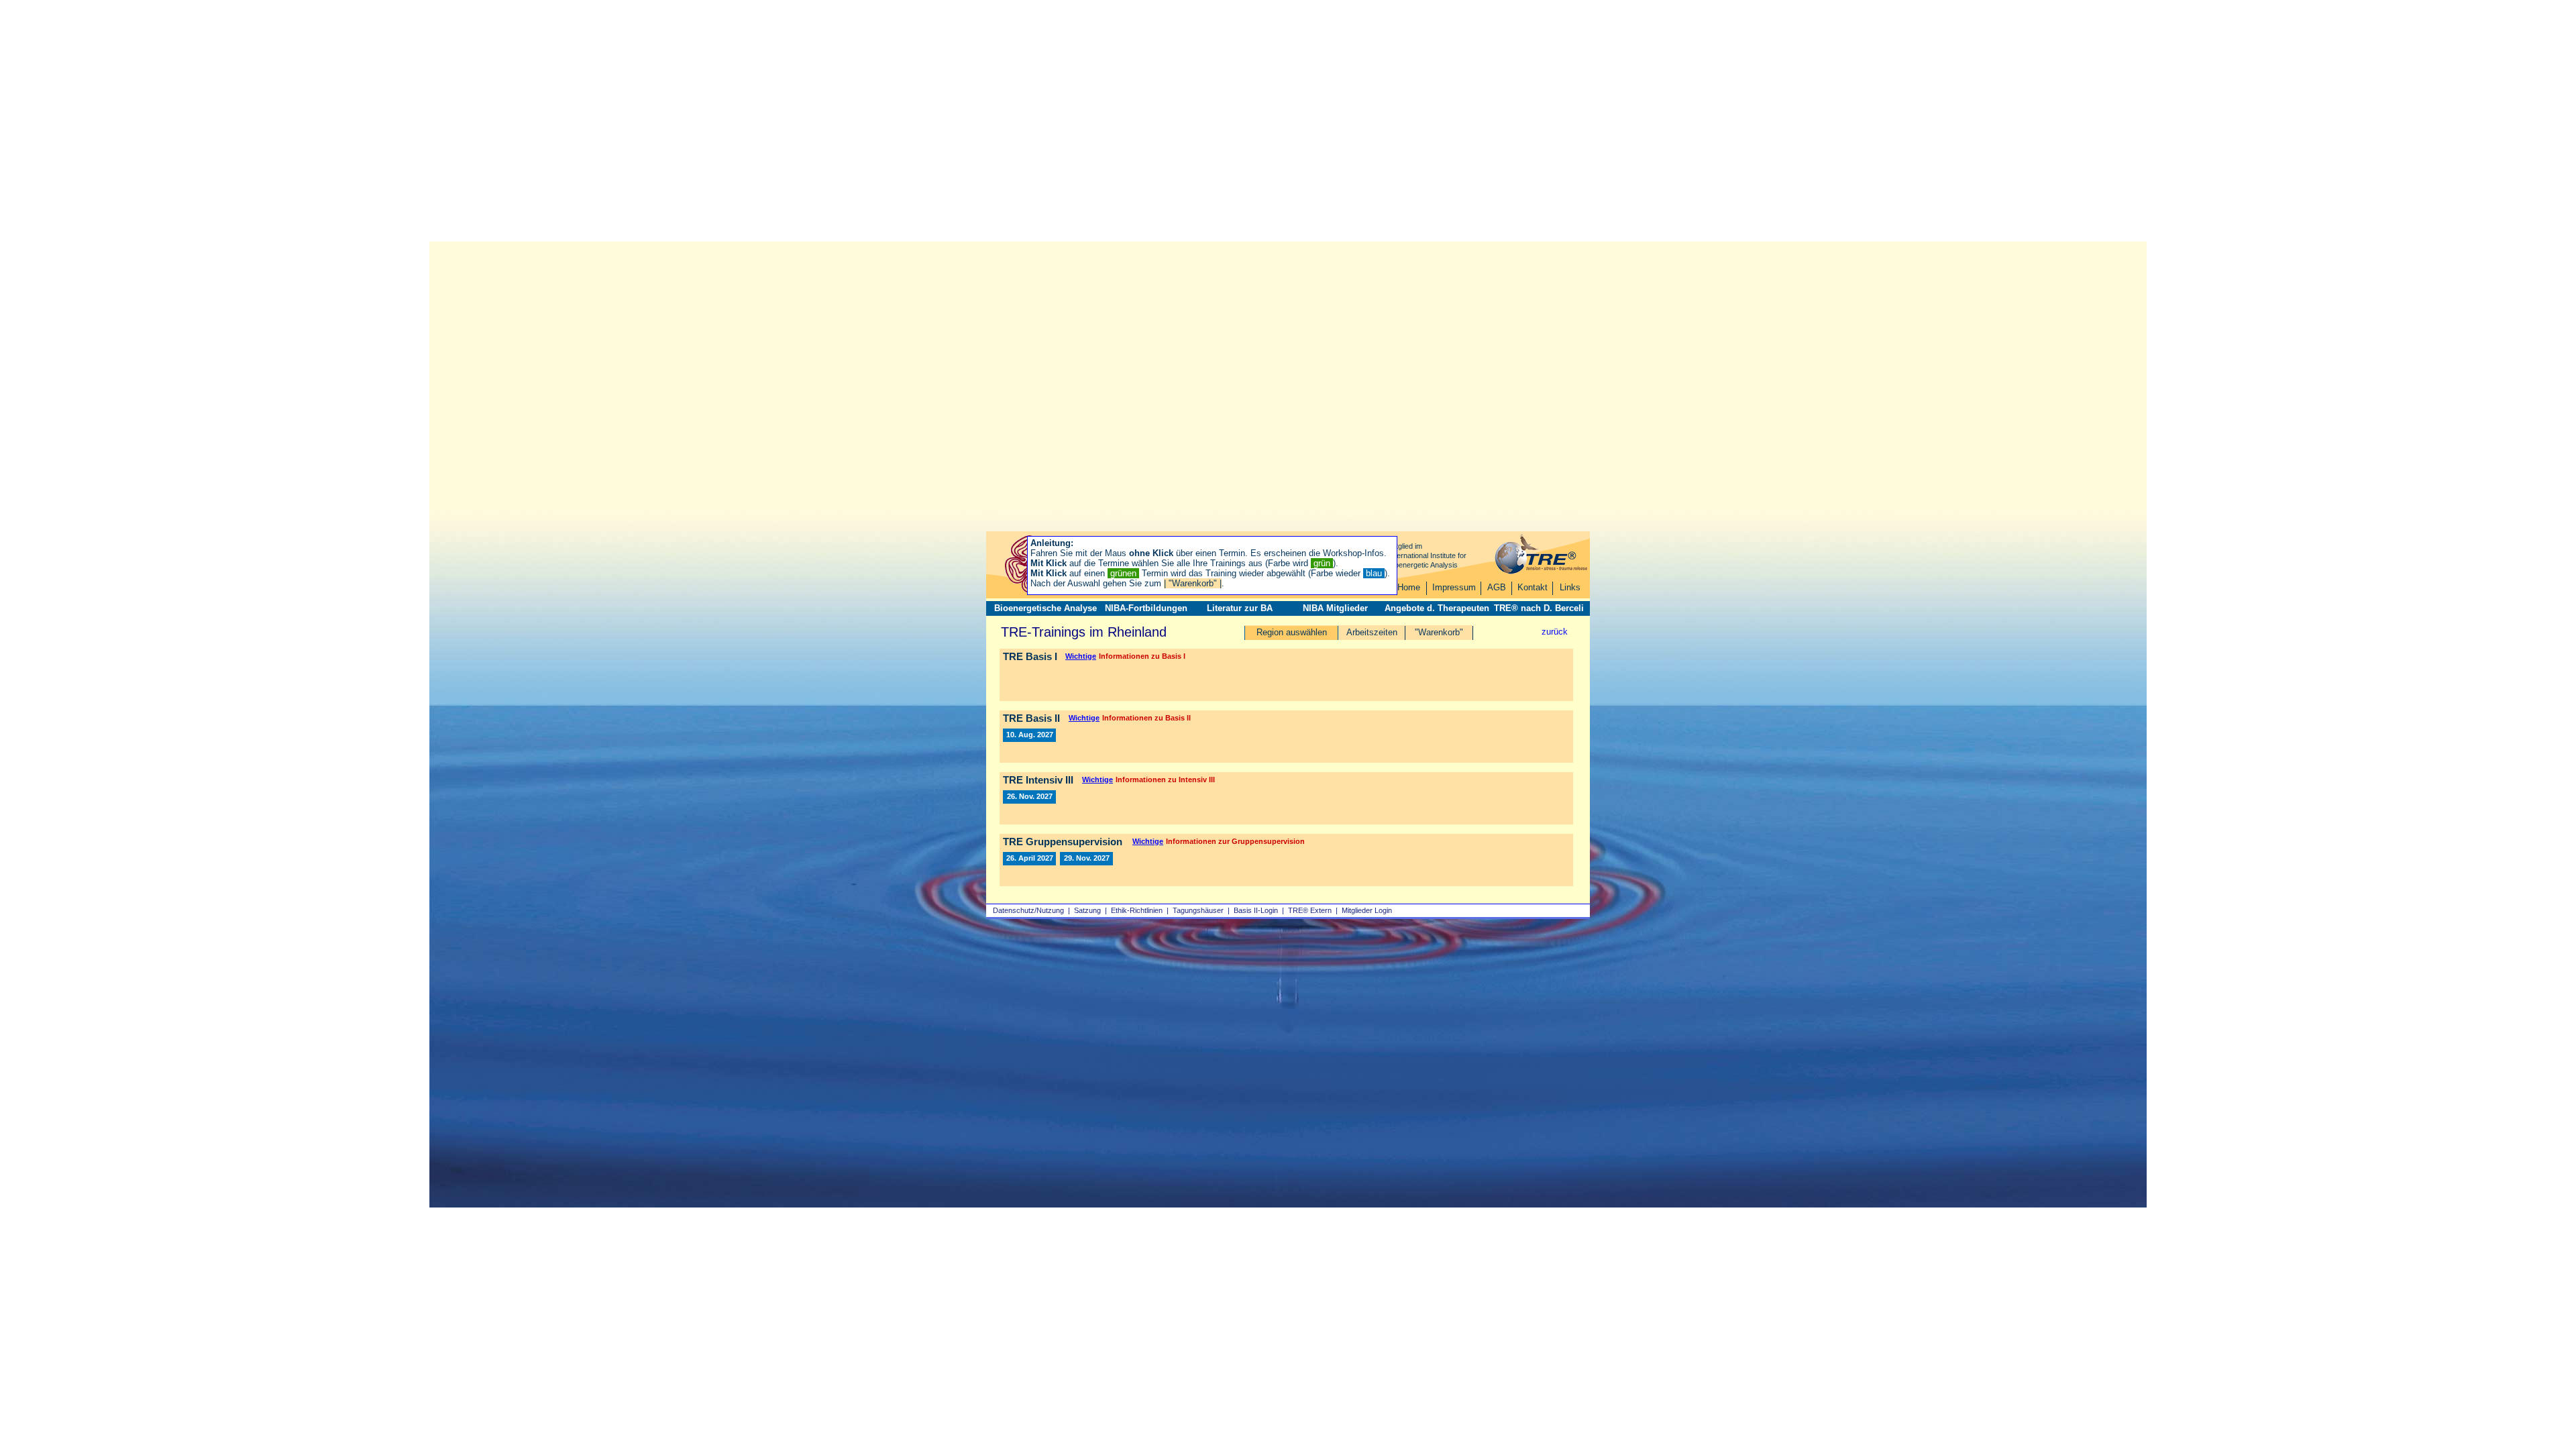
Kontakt (1533, 587)
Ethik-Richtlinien (1137, 910)
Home (1409, 587)
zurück (1555, 632)
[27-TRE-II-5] (1029, 735)
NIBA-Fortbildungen (1146, 608)
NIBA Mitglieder (1335, 608)
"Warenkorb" (1439, 632)
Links (1570, 587)
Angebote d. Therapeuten (1437, 608)
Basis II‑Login (1256, 910)
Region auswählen (1292, 632)
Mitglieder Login (1367, 910)
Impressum (1454, 587)
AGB (1497, 587)
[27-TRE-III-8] (1029, 797)
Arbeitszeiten (1372, 632)
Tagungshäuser (1198, 910)
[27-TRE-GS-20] (1086, 859)
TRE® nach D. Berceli (1539, 608)
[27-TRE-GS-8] (1029, 859)
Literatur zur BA (1240, 608)
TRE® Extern (1310, 910)
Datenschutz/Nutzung (1028, 910)
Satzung (1087, 910)
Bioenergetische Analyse (1045, 608)
